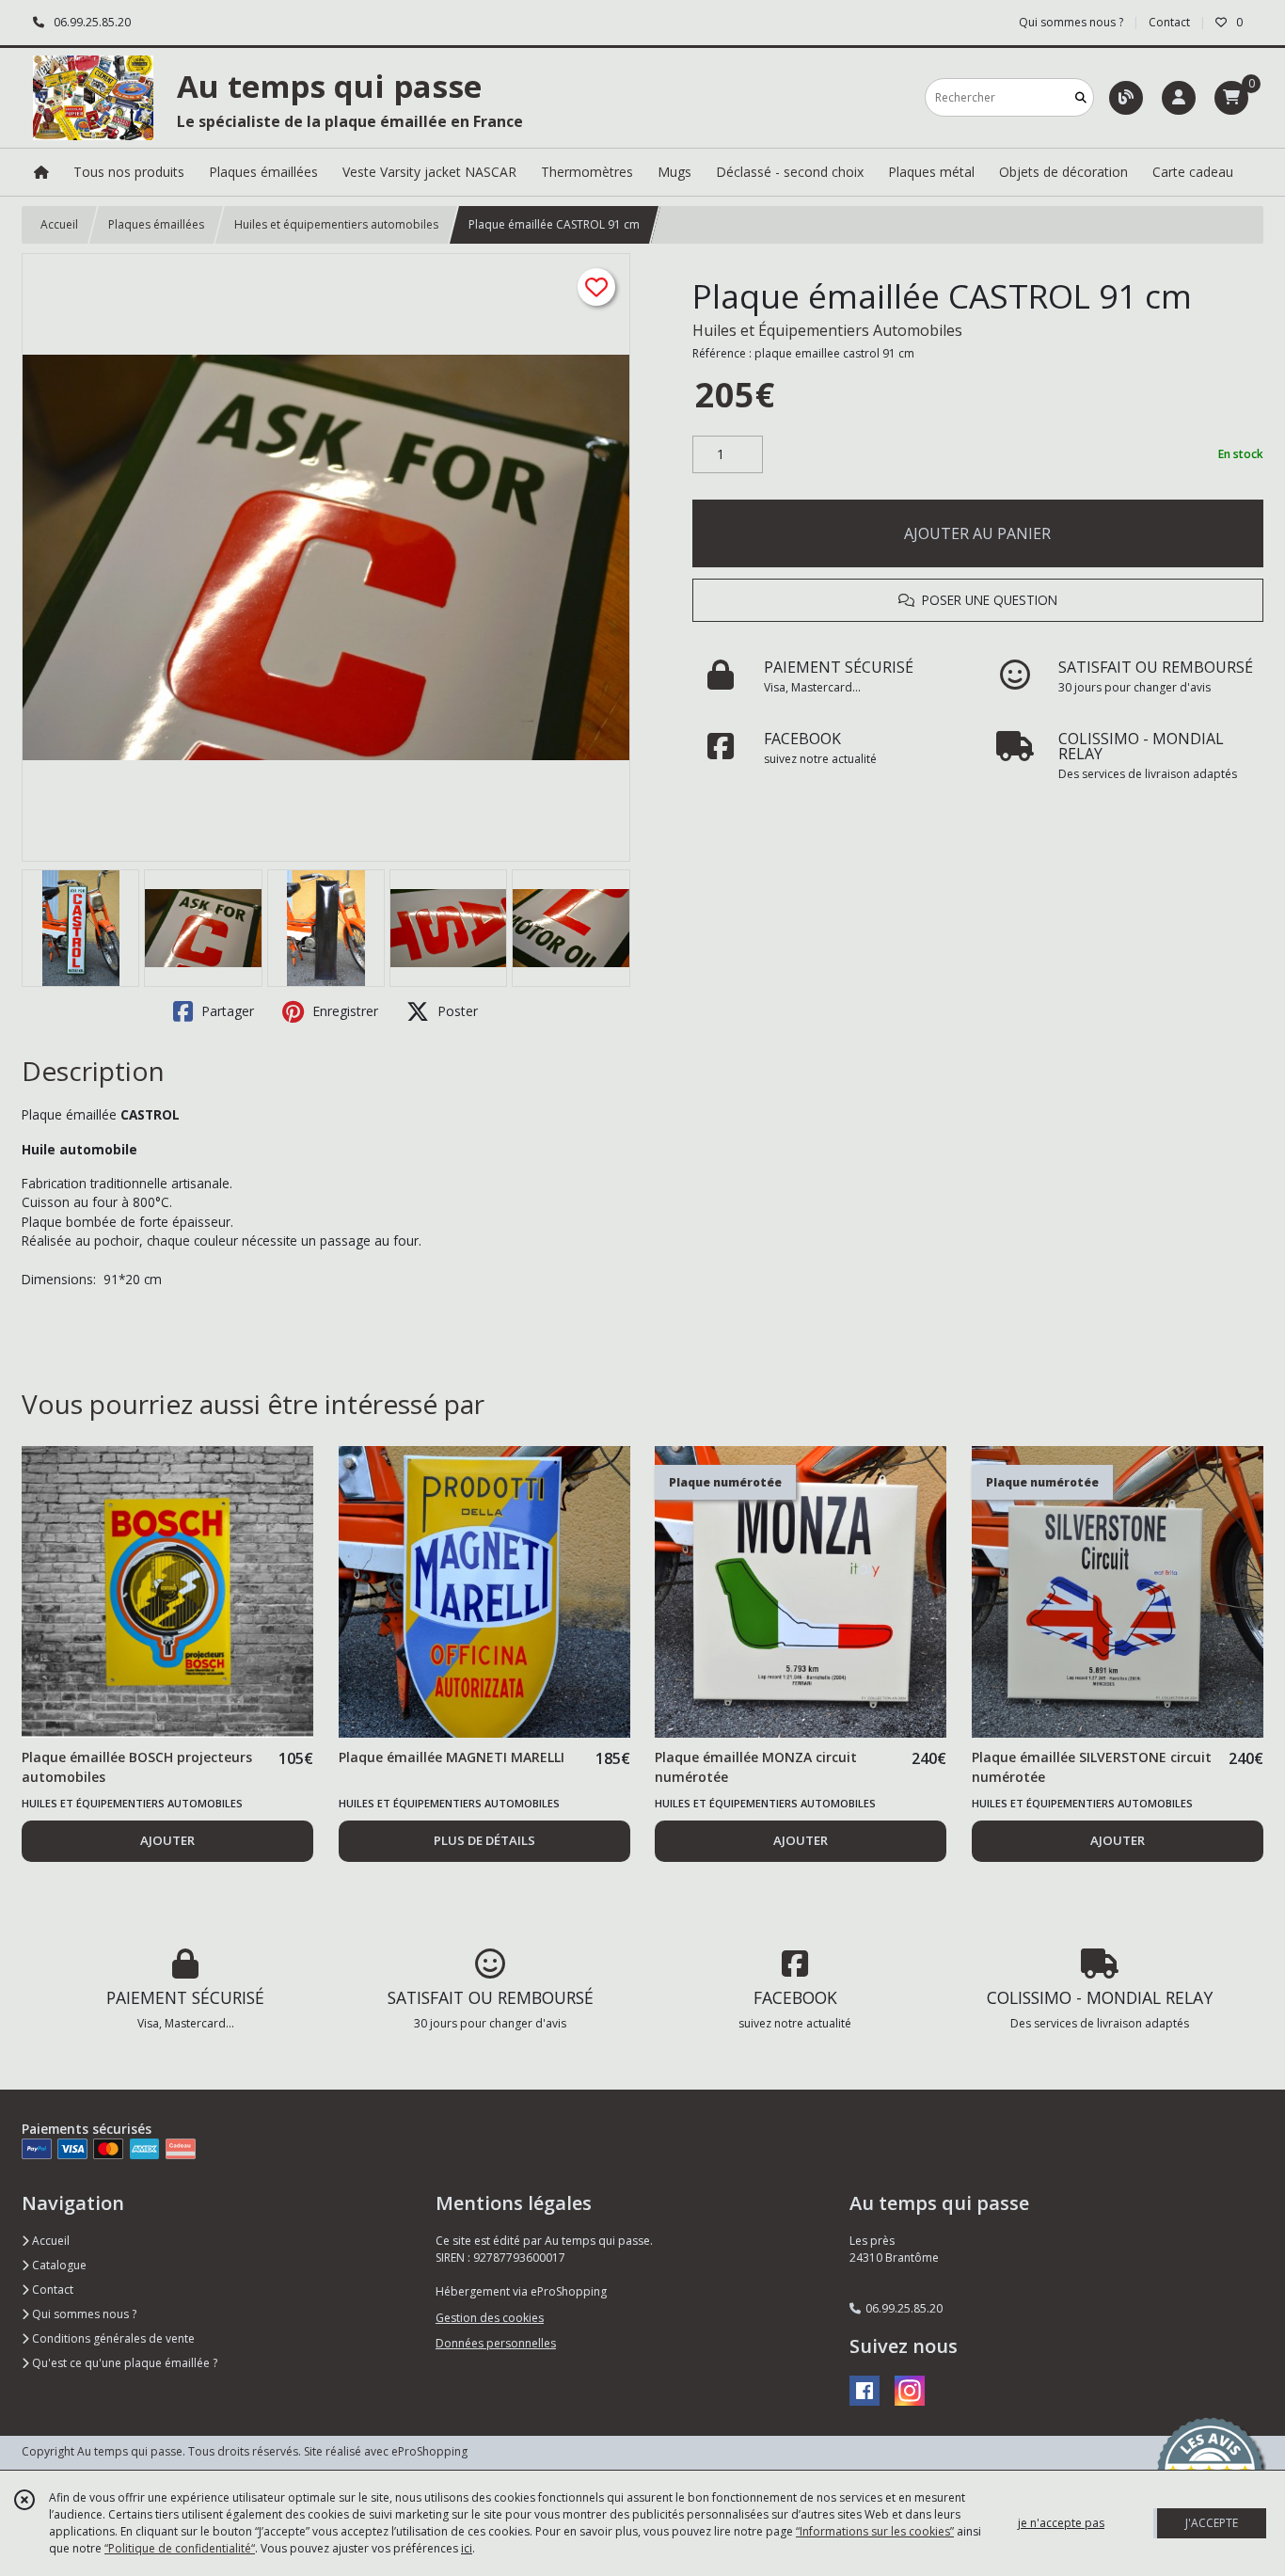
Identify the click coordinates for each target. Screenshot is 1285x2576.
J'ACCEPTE (1212, 2523)
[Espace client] (1179, 98)
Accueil (59, 224)
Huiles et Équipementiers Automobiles (827, 330)
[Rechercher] (1081, 97)
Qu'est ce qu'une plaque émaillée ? (123, 2363)
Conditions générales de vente (112, 2338)
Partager (226, 1011)
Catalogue (58, 2265)
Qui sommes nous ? (83, 2314)
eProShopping (429, 2451)
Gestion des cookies (490, 2318)
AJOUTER (167, 1840)
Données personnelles (496, 2343)
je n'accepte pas (1061, 2523)
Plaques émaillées (156, 224)
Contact (1169, 22)
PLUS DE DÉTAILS (484, 1840)
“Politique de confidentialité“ (180, 2548)
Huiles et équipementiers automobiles (336, 224)
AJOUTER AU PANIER (977, 533)
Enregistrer (343, 1011)
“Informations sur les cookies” (875, 2531)
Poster (456, 1011)
